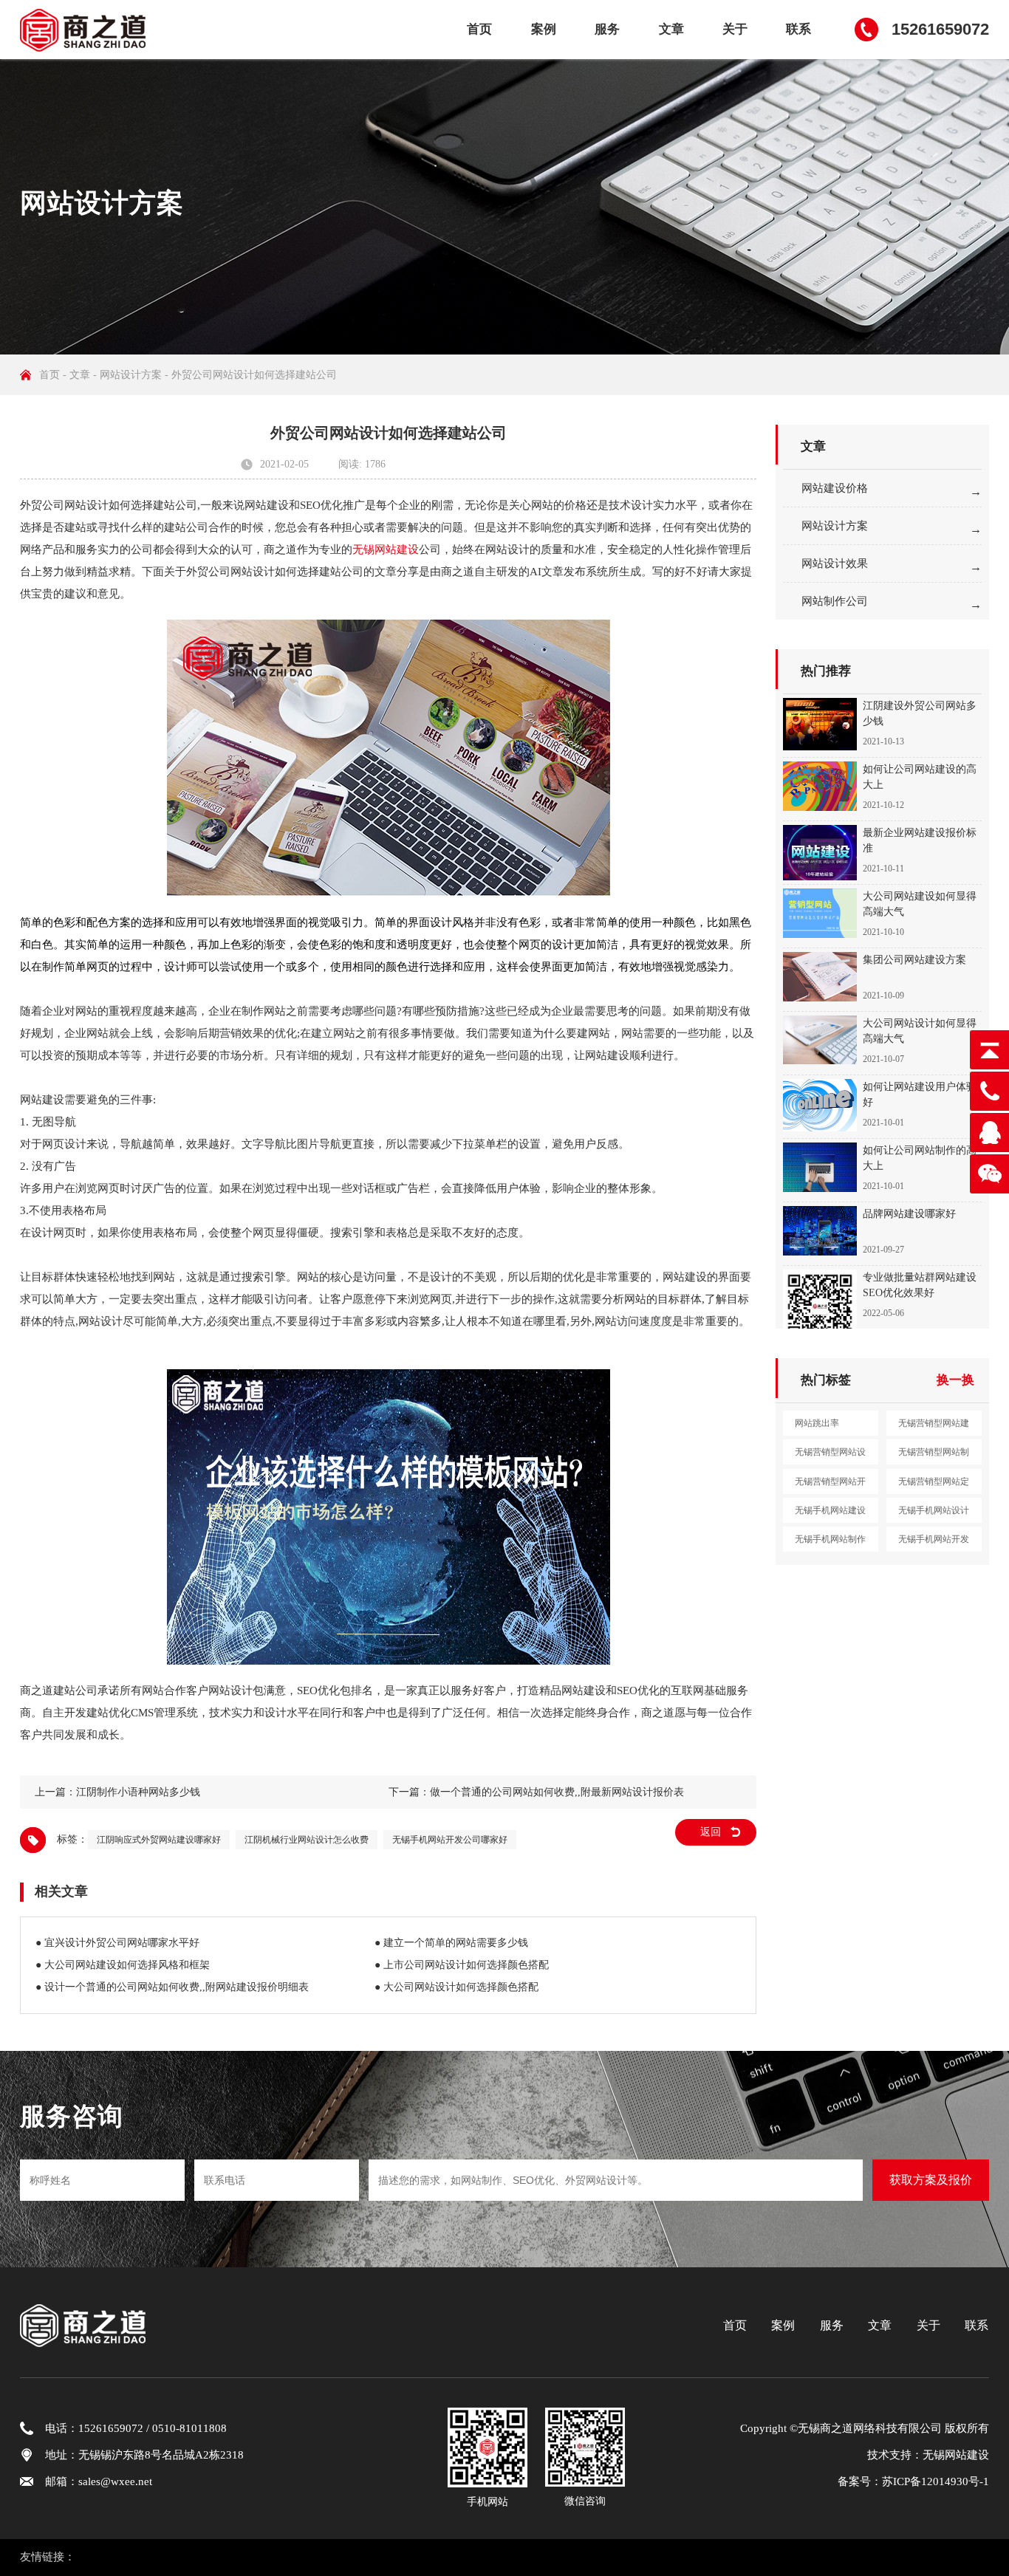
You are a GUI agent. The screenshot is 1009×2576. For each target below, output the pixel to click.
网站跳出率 (817, 1423)
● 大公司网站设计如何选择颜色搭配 (456, 1987)
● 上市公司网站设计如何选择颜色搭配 (462, 1965)
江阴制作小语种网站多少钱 (138, 1792)
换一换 (955, 1380)
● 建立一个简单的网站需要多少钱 (451, 1943)
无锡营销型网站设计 (830, 1456)
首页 (479, 29)
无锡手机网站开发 (934, 1539)
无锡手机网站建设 (830, 1510)
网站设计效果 (835, 563)
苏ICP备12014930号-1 (936, 2481)
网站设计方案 (131, 375)
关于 (735, 29)
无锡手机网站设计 (934, 1510)
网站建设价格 (835, 488)
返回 (711, 1832)
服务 (607, 29)
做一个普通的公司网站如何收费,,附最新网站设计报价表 (557, 1792)
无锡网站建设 (386, 549)
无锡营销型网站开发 (830, 1485)
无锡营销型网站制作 (934, 1456)
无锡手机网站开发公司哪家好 (450, 1840)
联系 (798, 29)
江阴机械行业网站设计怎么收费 (307, 1840)
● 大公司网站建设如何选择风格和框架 (123, 1965)
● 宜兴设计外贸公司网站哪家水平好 (117, 1943)
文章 (671, 29)
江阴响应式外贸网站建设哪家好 (159, 1840)
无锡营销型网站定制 (934, 1485)
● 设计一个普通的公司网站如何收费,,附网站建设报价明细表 (172, 1987)
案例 (544, 29)
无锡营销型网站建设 (934, 1427)
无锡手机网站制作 (830, 1539)
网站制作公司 (835, 601)
